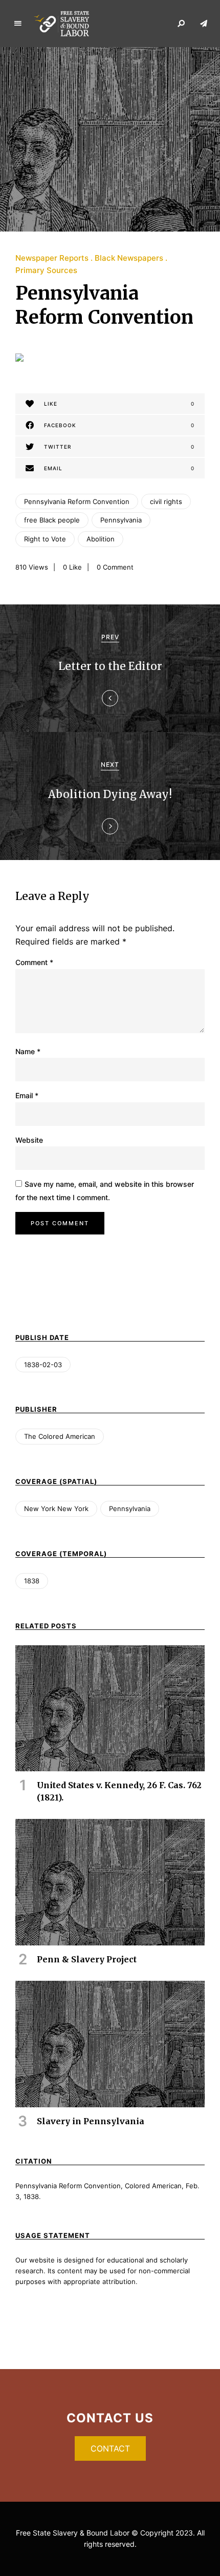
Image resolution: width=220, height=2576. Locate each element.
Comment (34, 962)
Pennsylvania (121, 520)
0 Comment (115, 567)
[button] (110, 2448)
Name (28, 1051)
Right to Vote (45, 539)
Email (27, 1095)
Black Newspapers (129, 258)
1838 (32, 1581)
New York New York (56, 1509)
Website (29, 1140)
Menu (18, 24)
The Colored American (60, 1436)
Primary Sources (46, 270)
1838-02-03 (43, 1365)
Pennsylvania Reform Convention (77, 501)
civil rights (166, 501)
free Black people (52, 520)
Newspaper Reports (52, 258)
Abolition (101, 539)
